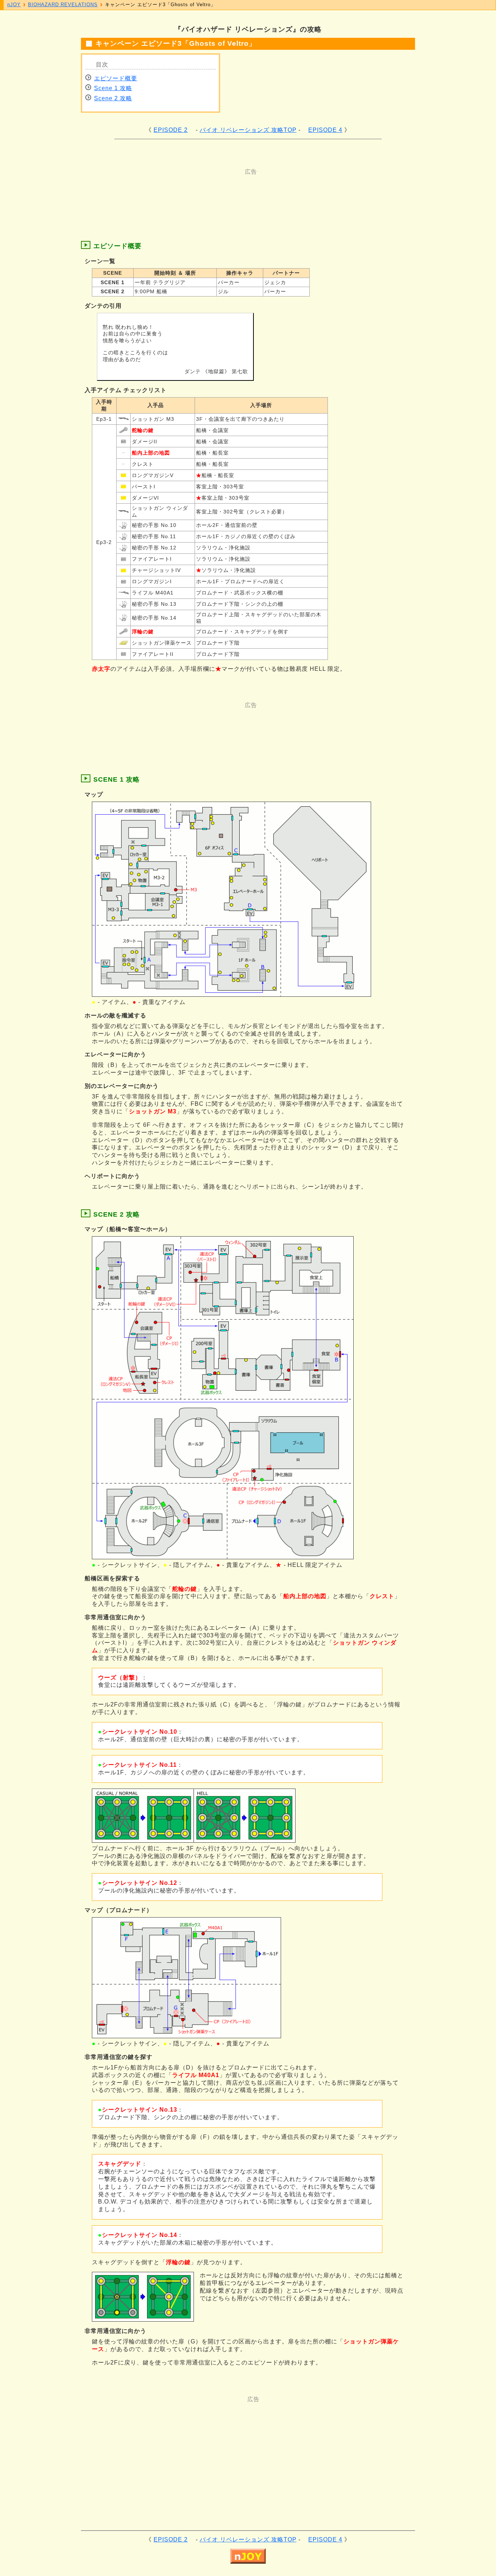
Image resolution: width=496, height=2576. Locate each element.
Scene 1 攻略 (113, 88)
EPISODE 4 (325, 130)
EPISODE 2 (171, 130)
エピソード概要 (116, 78)
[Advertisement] (219, 192)
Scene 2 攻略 (113, 98)
